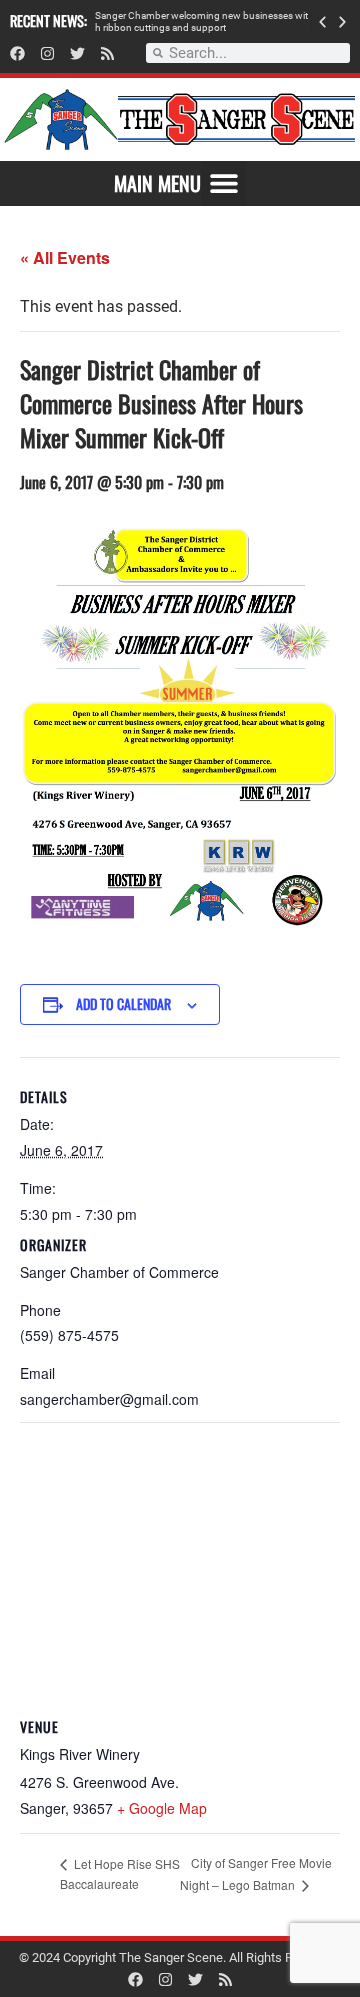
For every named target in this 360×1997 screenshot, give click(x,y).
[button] (322, 21)
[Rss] (107, 53)
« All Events (65, 257)
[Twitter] (77, 53)
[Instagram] (47, 53)
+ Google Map (162, 1808)
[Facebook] (17, 53)
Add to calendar (123, 1003)
